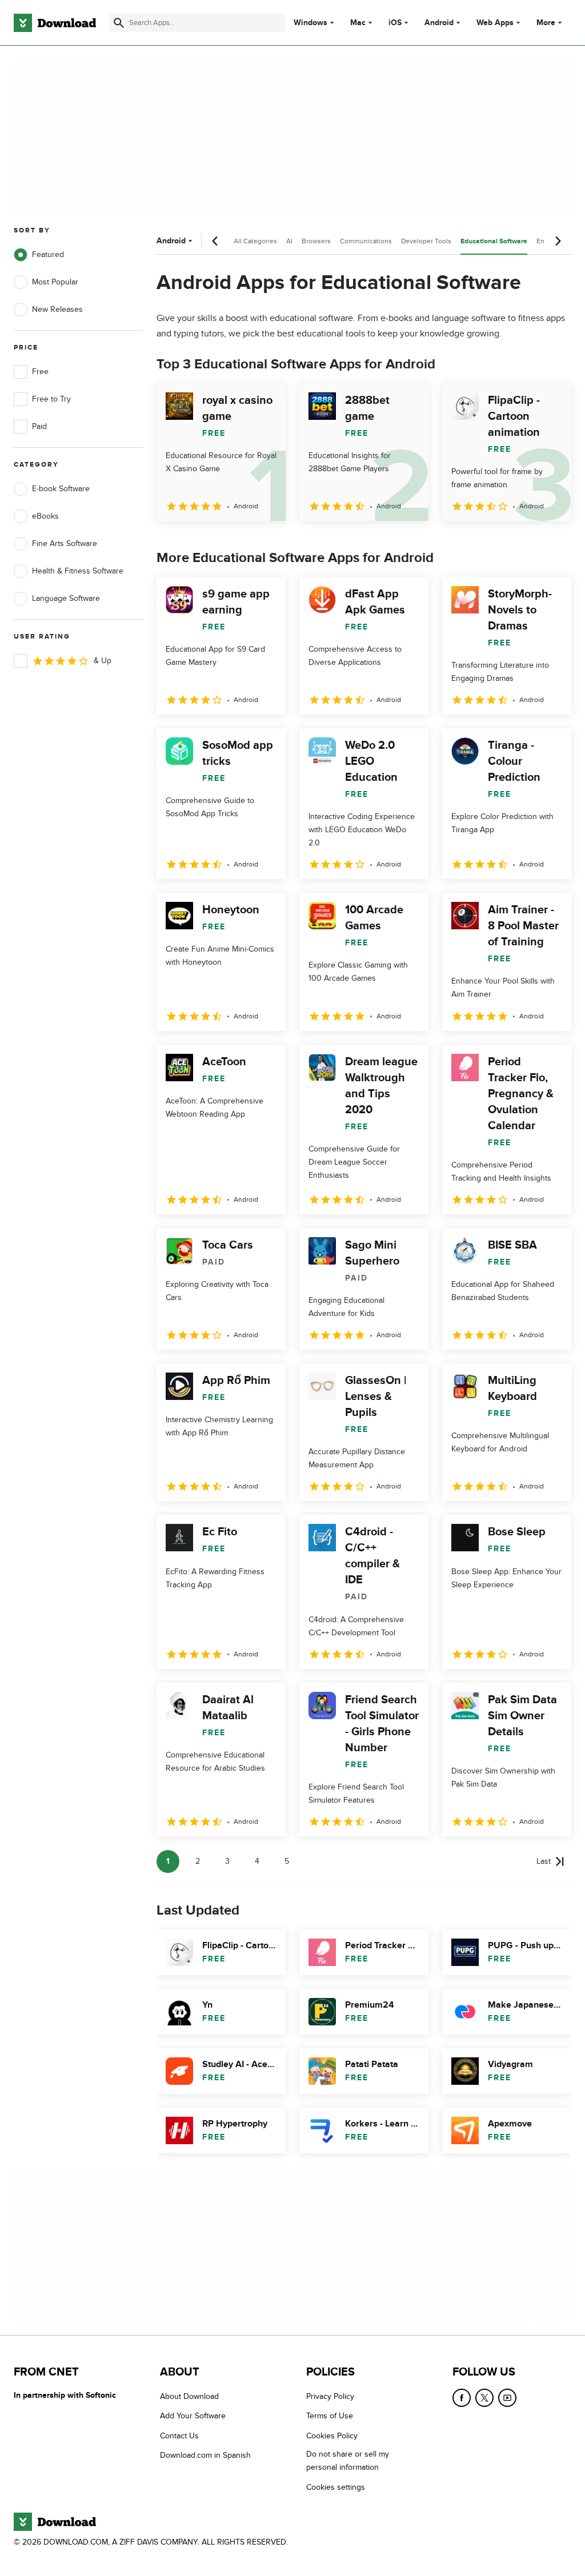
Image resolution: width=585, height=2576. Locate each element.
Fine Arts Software (65, 543)
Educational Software (494, 241)
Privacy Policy (330, 2396)
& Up (103, 661)
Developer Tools (426, 241)
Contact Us (179, 2435)
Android (439, 23)
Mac (358, 23)
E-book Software (61, 489)
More (546, 23)
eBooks (45, 516)
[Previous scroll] (215, 241)
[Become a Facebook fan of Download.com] (462, 2398)
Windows (310, 23)
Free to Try (51, 399)
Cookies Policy (332, 2435)
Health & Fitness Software (78, 571)
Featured (48, 254)
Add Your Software (193, 2416)
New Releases (57, 309)
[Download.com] (55, 23)
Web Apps (495, 23)
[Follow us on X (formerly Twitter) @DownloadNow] (484, 2398)
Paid (39, 426)
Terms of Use (330, 2416)
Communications (366, 241)
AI (289, 241)
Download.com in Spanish (205, 2455)
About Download (189, 2396)
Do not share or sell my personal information (348, 2461)
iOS (395, 23)
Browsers (316, 241)
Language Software (66, 598)
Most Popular (55, 282)
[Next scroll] (558, 241)
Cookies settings (336, 2487)
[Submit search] (119, 23)
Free (40, 372)
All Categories (255, 241)
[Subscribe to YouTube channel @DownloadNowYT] (507, 2398)
